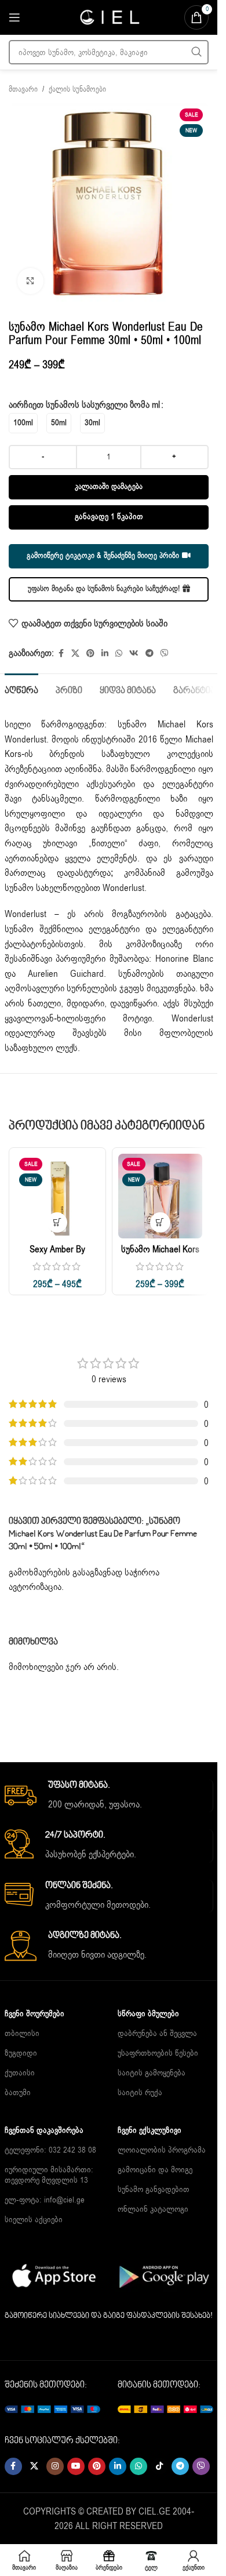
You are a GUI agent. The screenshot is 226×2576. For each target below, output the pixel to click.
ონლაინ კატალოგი (153, 2209)
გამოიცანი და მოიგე (155, 2170)
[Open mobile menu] (14, 17)
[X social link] (75, 654)
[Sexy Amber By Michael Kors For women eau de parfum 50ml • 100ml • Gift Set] (57, 1196)
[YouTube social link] (76, 2466)
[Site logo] (109, 17)
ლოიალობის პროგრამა (162, 2150)
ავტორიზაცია (35, 1587)
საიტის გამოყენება (152, 2073)
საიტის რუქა (140, 2093)
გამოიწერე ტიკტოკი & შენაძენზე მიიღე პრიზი (103, 556)
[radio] (23, 423)
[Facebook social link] (61, 654)
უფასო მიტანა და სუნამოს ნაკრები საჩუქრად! (104, 589)
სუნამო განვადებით (154, 2189)
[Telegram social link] (150, 654)
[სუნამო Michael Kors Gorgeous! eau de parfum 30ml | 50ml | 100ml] (161, 1196)
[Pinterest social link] (90, 654)
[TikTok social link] (159, 2466)
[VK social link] (134, 654)
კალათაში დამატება (109, 487)
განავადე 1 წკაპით (109, 517)
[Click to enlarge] (30, 281)
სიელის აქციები (34, 2220)
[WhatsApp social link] (119, 654)
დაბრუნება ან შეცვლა (157, 2033)
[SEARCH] (196, 52)
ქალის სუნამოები (77, 89)
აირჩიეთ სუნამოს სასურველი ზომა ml (84, 405)
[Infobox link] (109, 1796)
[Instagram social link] (55, 2466)
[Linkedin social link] (105, 654)
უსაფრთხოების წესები (158, 2053)
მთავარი (23, 89)
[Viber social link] (165, 654)
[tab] (21, 690)
